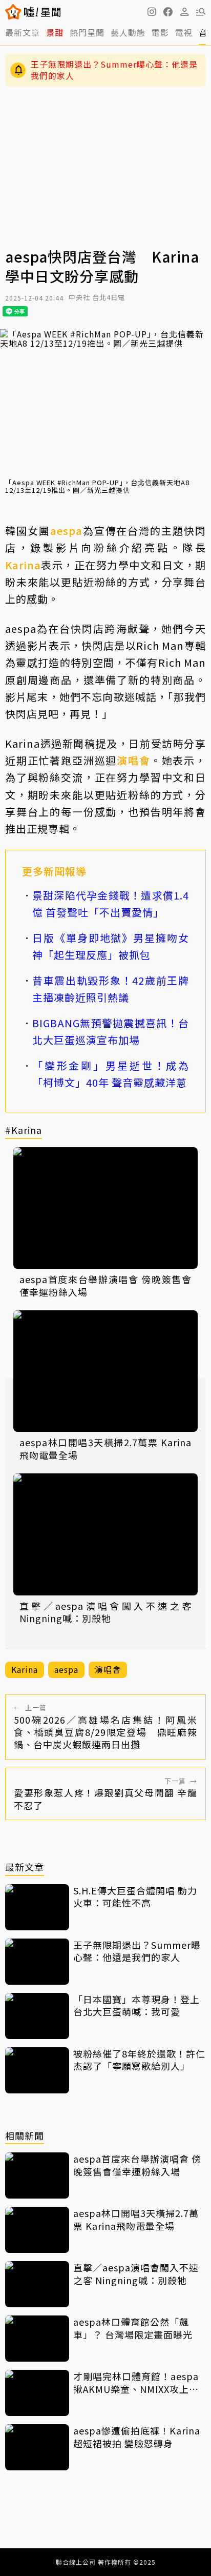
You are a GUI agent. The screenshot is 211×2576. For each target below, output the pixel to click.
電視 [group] (184, 32)
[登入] (184, 12)
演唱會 (133, 760)
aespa (66, 531)
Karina (23, 565)
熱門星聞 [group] (87, 32)
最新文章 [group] (23, 32)
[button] (168, 12)
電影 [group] (160, 32)
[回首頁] (42, 12)
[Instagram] (152, 12)
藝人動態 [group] (128, 32)
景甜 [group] (55, 32)
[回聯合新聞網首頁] (14, 12)
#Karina (24, 1131)
